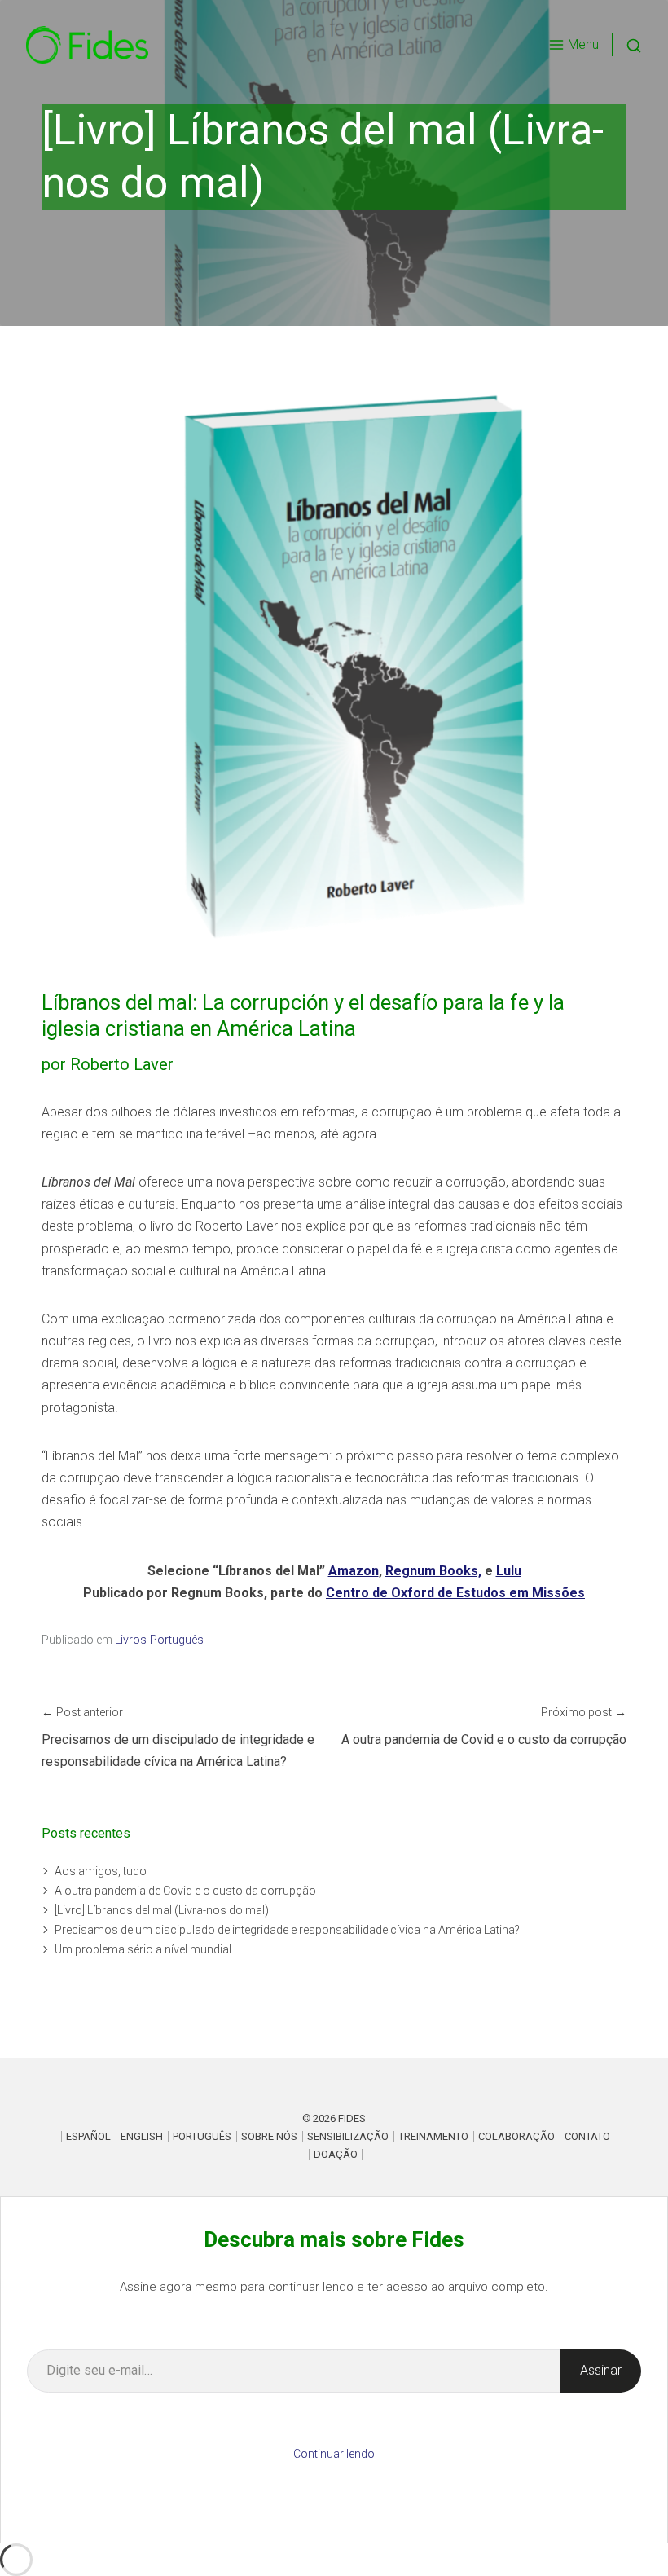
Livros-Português (159, 1640)
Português (202, 2136)
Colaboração (516, 2136)
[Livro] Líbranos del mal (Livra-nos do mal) (162, 1910)
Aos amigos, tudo (101, 1871)
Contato (587, 2136)
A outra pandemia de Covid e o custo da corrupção (185, 1891)
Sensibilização (348, 2136)
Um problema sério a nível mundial (143, 1949)
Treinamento (433, 2136)
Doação (336, 2154)
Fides (352, 2118)
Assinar (601, 2370)
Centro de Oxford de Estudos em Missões (455, 1593)
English (142, 2136)
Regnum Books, (433, 1571)
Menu (583, 44)
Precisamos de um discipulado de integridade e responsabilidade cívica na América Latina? (287, 1930)
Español (88, 2136)
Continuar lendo (334, 2454)
